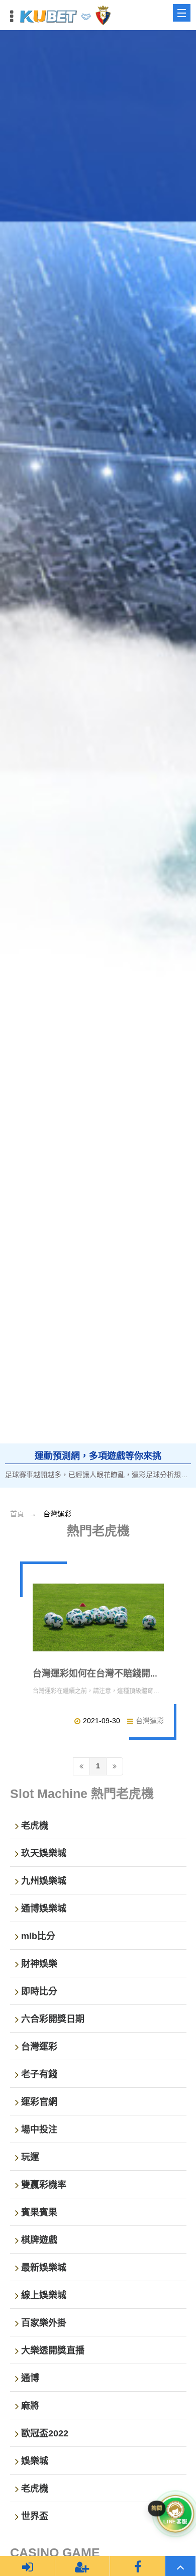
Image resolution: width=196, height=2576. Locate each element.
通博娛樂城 (44, 1909)
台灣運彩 (150, 1721)
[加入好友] (82, 2566)
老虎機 (35, 1826)
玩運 (30, 2157)
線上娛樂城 (44, 2295)
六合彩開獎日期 (53, 2019)
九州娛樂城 (44, 1881)
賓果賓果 (39, 2212)
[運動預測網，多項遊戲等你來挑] (98, 759)
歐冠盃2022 (45, 2433)
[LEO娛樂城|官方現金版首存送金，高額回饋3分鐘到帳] (65, 15)
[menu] (182, 13)
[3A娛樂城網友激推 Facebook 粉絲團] (138, 2566)
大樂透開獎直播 (53, 2350)
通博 (30, 2378)
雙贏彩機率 (44, 2185)
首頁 (17, 1514)
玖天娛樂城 (44, 1853)
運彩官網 (39, 2102)
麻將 (30, 2406)
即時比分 (39, 1991)
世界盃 (35, 2516)
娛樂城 (35, 2461)
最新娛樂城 (44, 2268)
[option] (98, 759)
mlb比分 (38, 1936)
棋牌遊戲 (39, 2240)
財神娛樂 (39, 1964)
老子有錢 (39, 2074)
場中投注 (39, 2130)
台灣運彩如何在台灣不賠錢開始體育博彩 (114, 1673)
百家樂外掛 (44, 2323)
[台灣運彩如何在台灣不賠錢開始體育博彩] (98, 1617)
